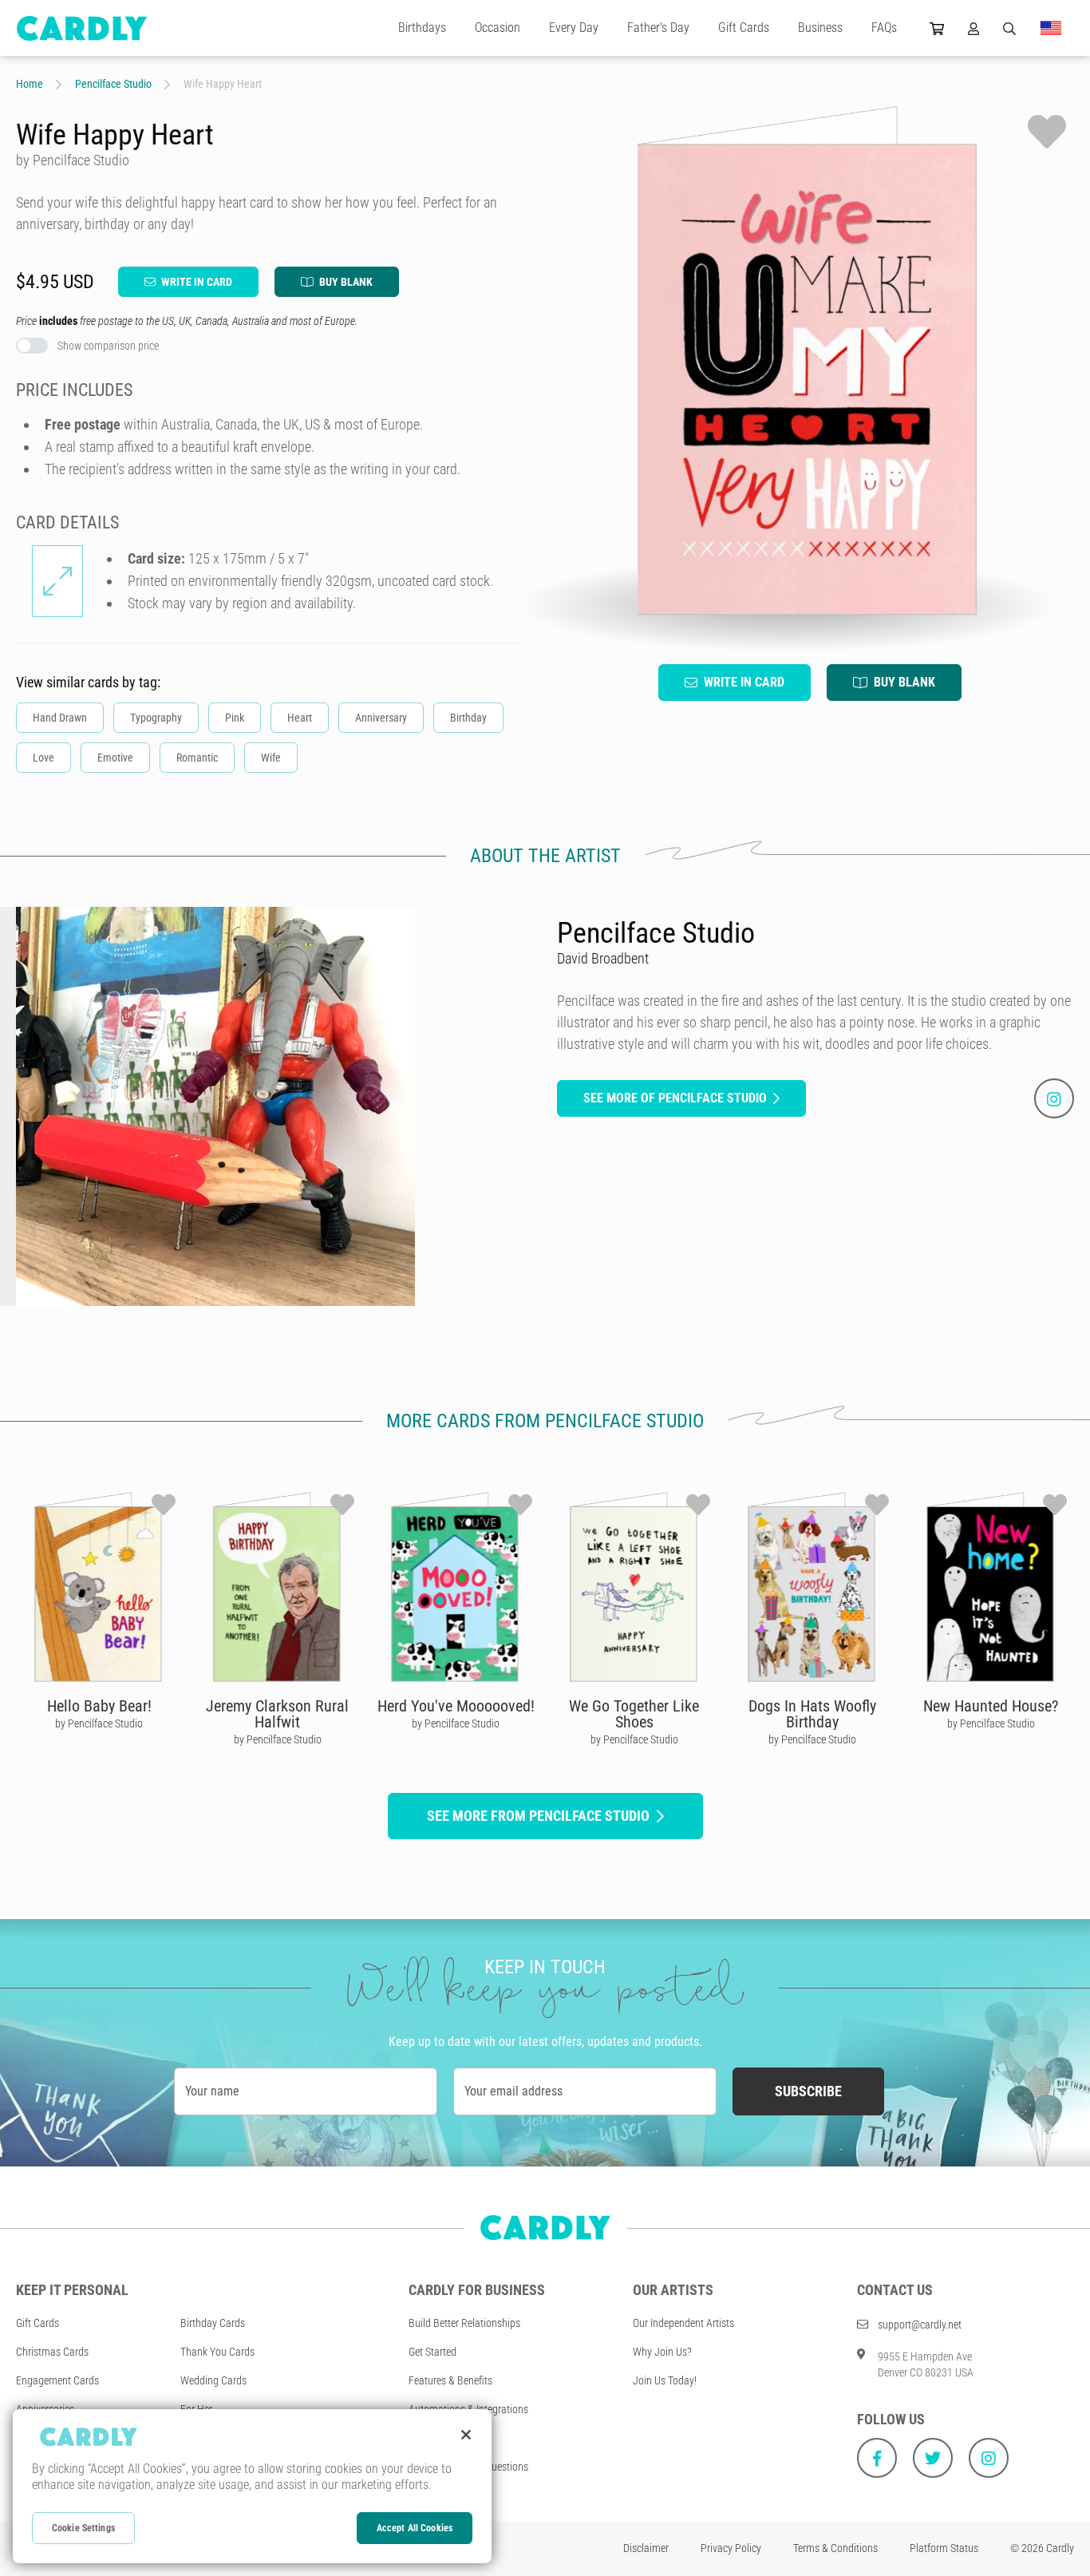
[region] (252, 2486)
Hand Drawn (60, 718)
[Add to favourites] (1047, 132)
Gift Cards (744, 28)
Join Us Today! (665, 2380)
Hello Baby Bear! (99, 1706)
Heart (300, 718)
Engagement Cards (57, 2380)
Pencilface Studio (113, 84)
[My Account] (973, 28)
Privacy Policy (731, 2548)
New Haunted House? (991, 1706)
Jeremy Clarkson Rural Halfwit (277, 1714)
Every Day (574, 28)
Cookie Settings (83, 2528)
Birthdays (422, 28)
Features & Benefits (450, 2380)
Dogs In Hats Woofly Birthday (812, 1714)
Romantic (197, 758)
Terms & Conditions (835, 2548)
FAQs (884, 28)
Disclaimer (646, 2548)
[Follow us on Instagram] (989, 2458)
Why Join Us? (662, 2352)
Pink (235, 718)
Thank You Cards (217, 2352)
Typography (156, 718)
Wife (271, 758)
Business (820, 28)
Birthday (468, 718)
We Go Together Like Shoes (634, 1714)
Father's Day (658, 28)
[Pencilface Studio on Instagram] (1054, 1098)
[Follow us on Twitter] (933, 2458)
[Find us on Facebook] (877, 2458)
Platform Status (944, 2548)
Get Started (432, 2352)
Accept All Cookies (415, 2528)
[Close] (466, 2435)
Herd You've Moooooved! (456, 1706)
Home (30, 84)
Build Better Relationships (464, 2323)
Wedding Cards (213, 2380)
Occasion (498, 28)
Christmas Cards (52, 2352)
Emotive (115, 758)
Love (43, 758)
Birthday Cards (213, 2323)
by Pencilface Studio (99, 1723)
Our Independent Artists (683, 2323)
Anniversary (381, 718)
